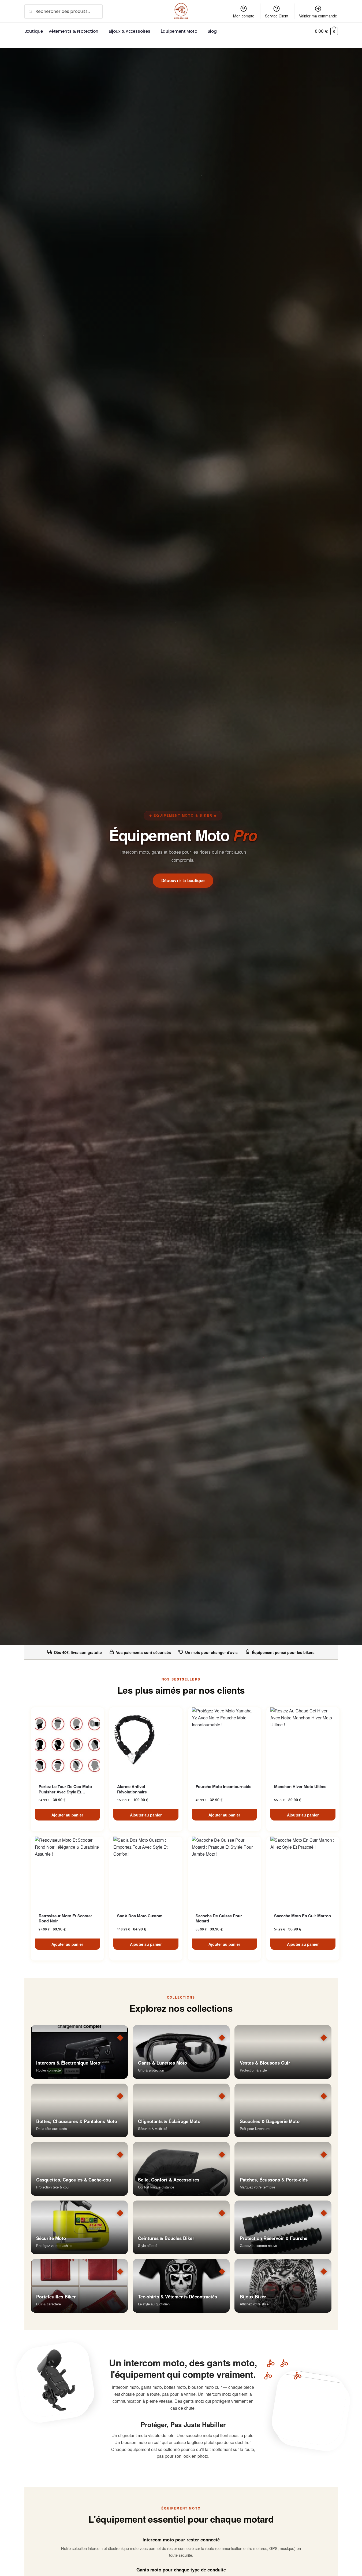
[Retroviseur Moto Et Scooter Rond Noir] (67, 1871)
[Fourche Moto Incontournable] (224, 1742)
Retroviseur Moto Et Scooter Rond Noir (65, 1919)
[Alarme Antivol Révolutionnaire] (146, 1742)
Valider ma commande (318, 16)
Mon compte (244, 16)
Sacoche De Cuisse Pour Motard (219, 1919)
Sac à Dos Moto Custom (140, 1916)
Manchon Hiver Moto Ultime (300, 1787)
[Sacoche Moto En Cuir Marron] (303, 1871)
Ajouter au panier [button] (67, 1815)
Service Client (277, 16)
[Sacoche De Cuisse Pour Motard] (224, 1871)
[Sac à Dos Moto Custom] (146, 1871)
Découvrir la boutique (183, 880)
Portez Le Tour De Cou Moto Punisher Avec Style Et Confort (65, 1789)
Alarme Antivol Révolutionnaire (132, 1789)
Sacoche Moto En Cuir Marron (303, 1916)
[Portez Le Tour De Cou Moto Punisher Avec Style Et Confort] (67, 1742)
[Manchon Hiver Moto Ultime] (303, 1742)
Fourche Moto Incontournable (223, 1787)
